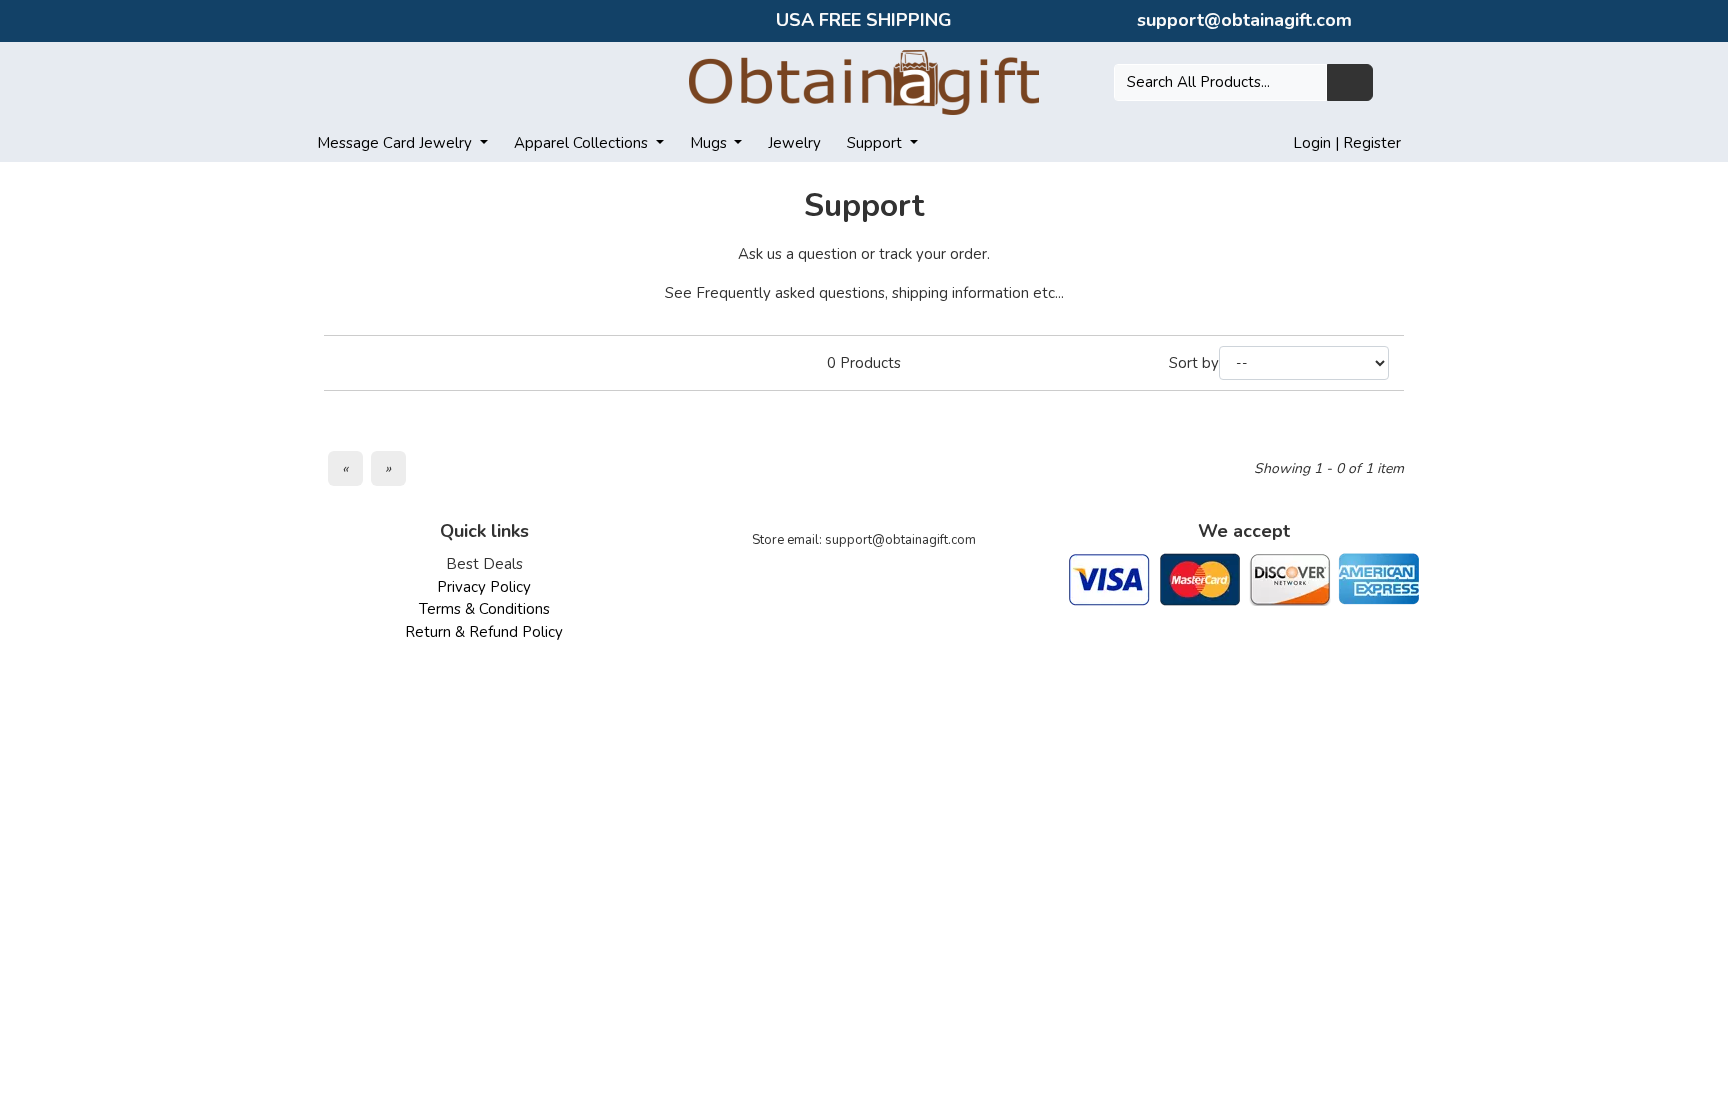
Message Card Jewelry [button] (396, 143)
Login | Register (1347, 143)
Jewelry (794, 143)
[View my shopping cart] (1400, 81)
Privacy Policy (484, 587)
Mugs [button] (710, 143)
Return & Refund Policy (484, 632)
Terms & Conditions (484, 609)
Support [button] (876, 143)
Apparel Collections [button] (583, 143)
